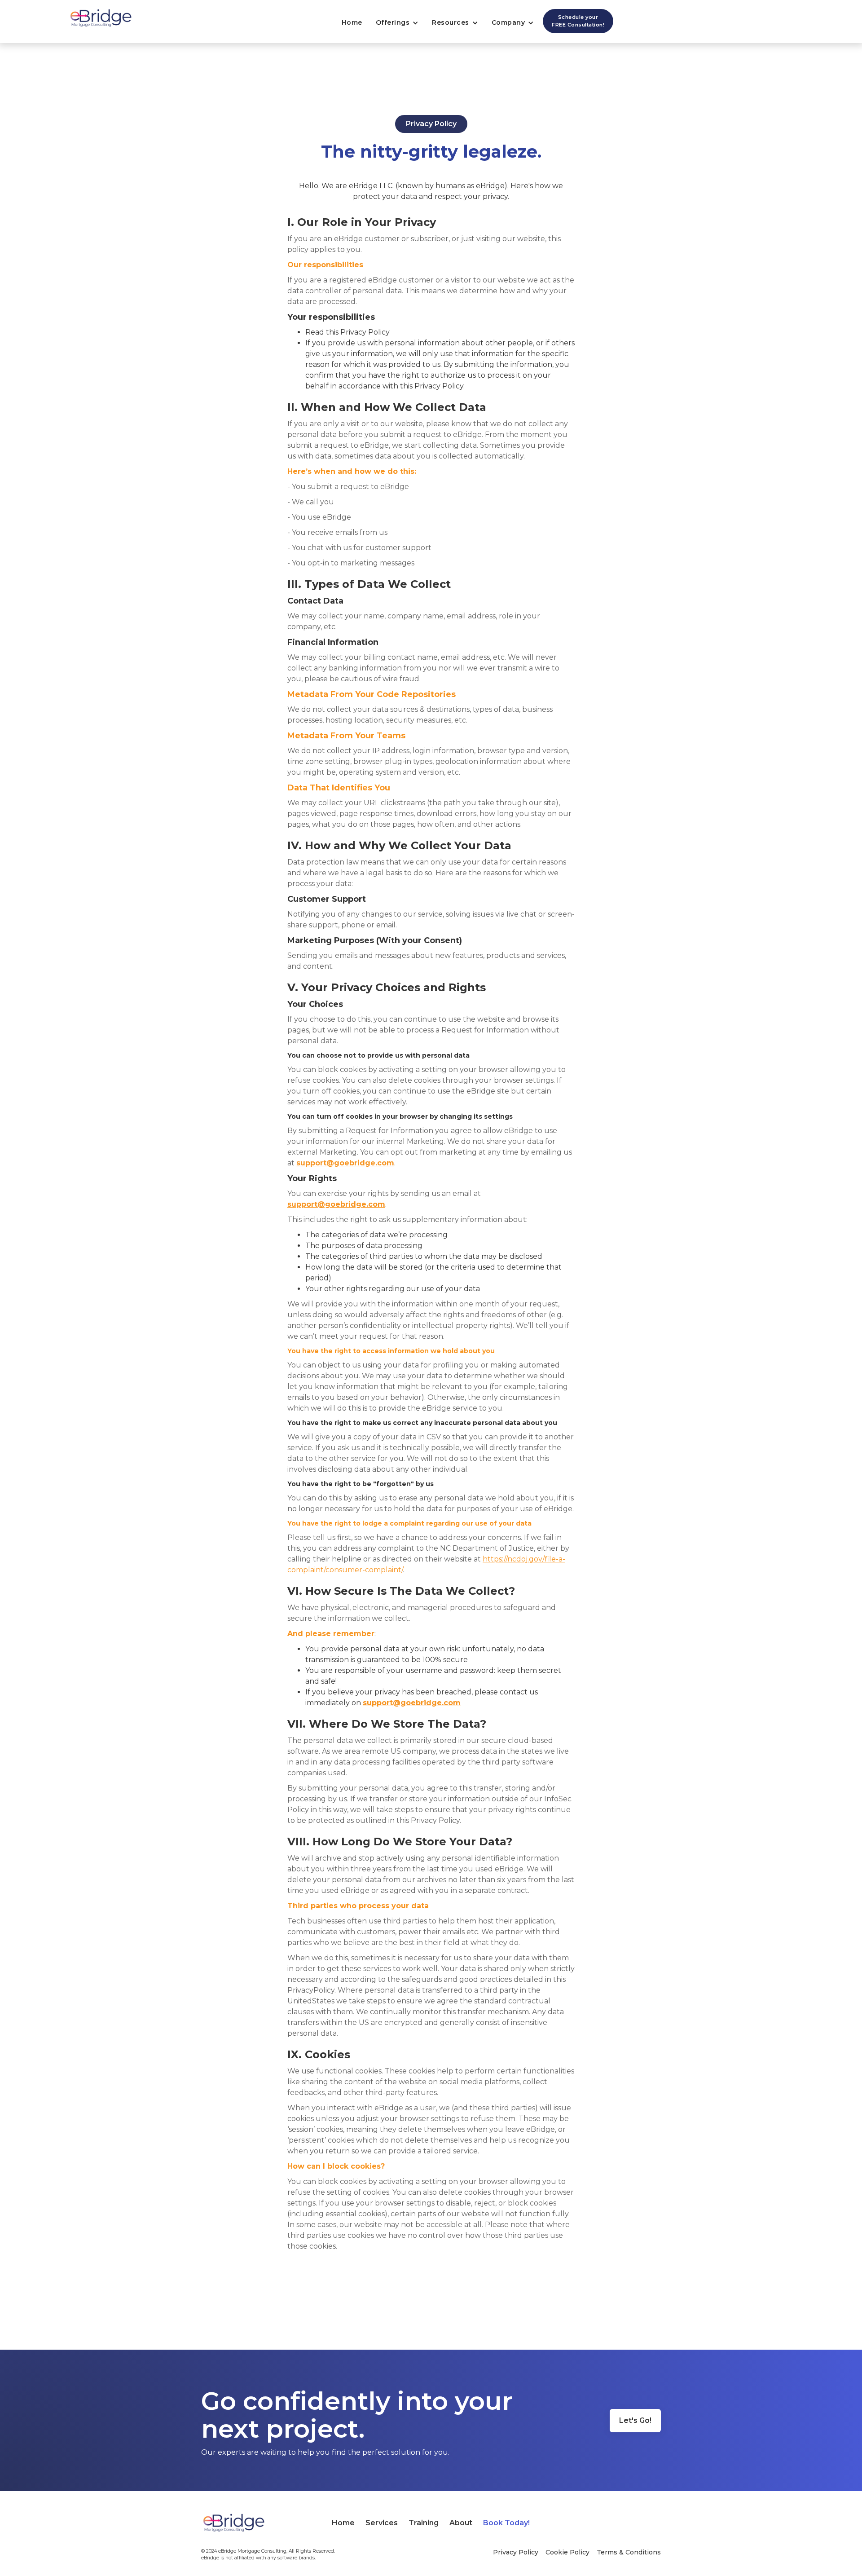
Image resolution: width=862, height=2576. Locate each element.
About (461, 2523)
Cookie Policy (567, 2552)
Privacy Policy (516, 2552)
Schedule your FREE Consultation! (578, 21)
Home (352, 22)
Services (382, 2523)
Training (424, 2523)
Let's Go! (635, 2420)
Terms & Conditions (629, 2552)
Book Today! (506, 2523)
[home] (97, 19)
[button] (395, 23)
